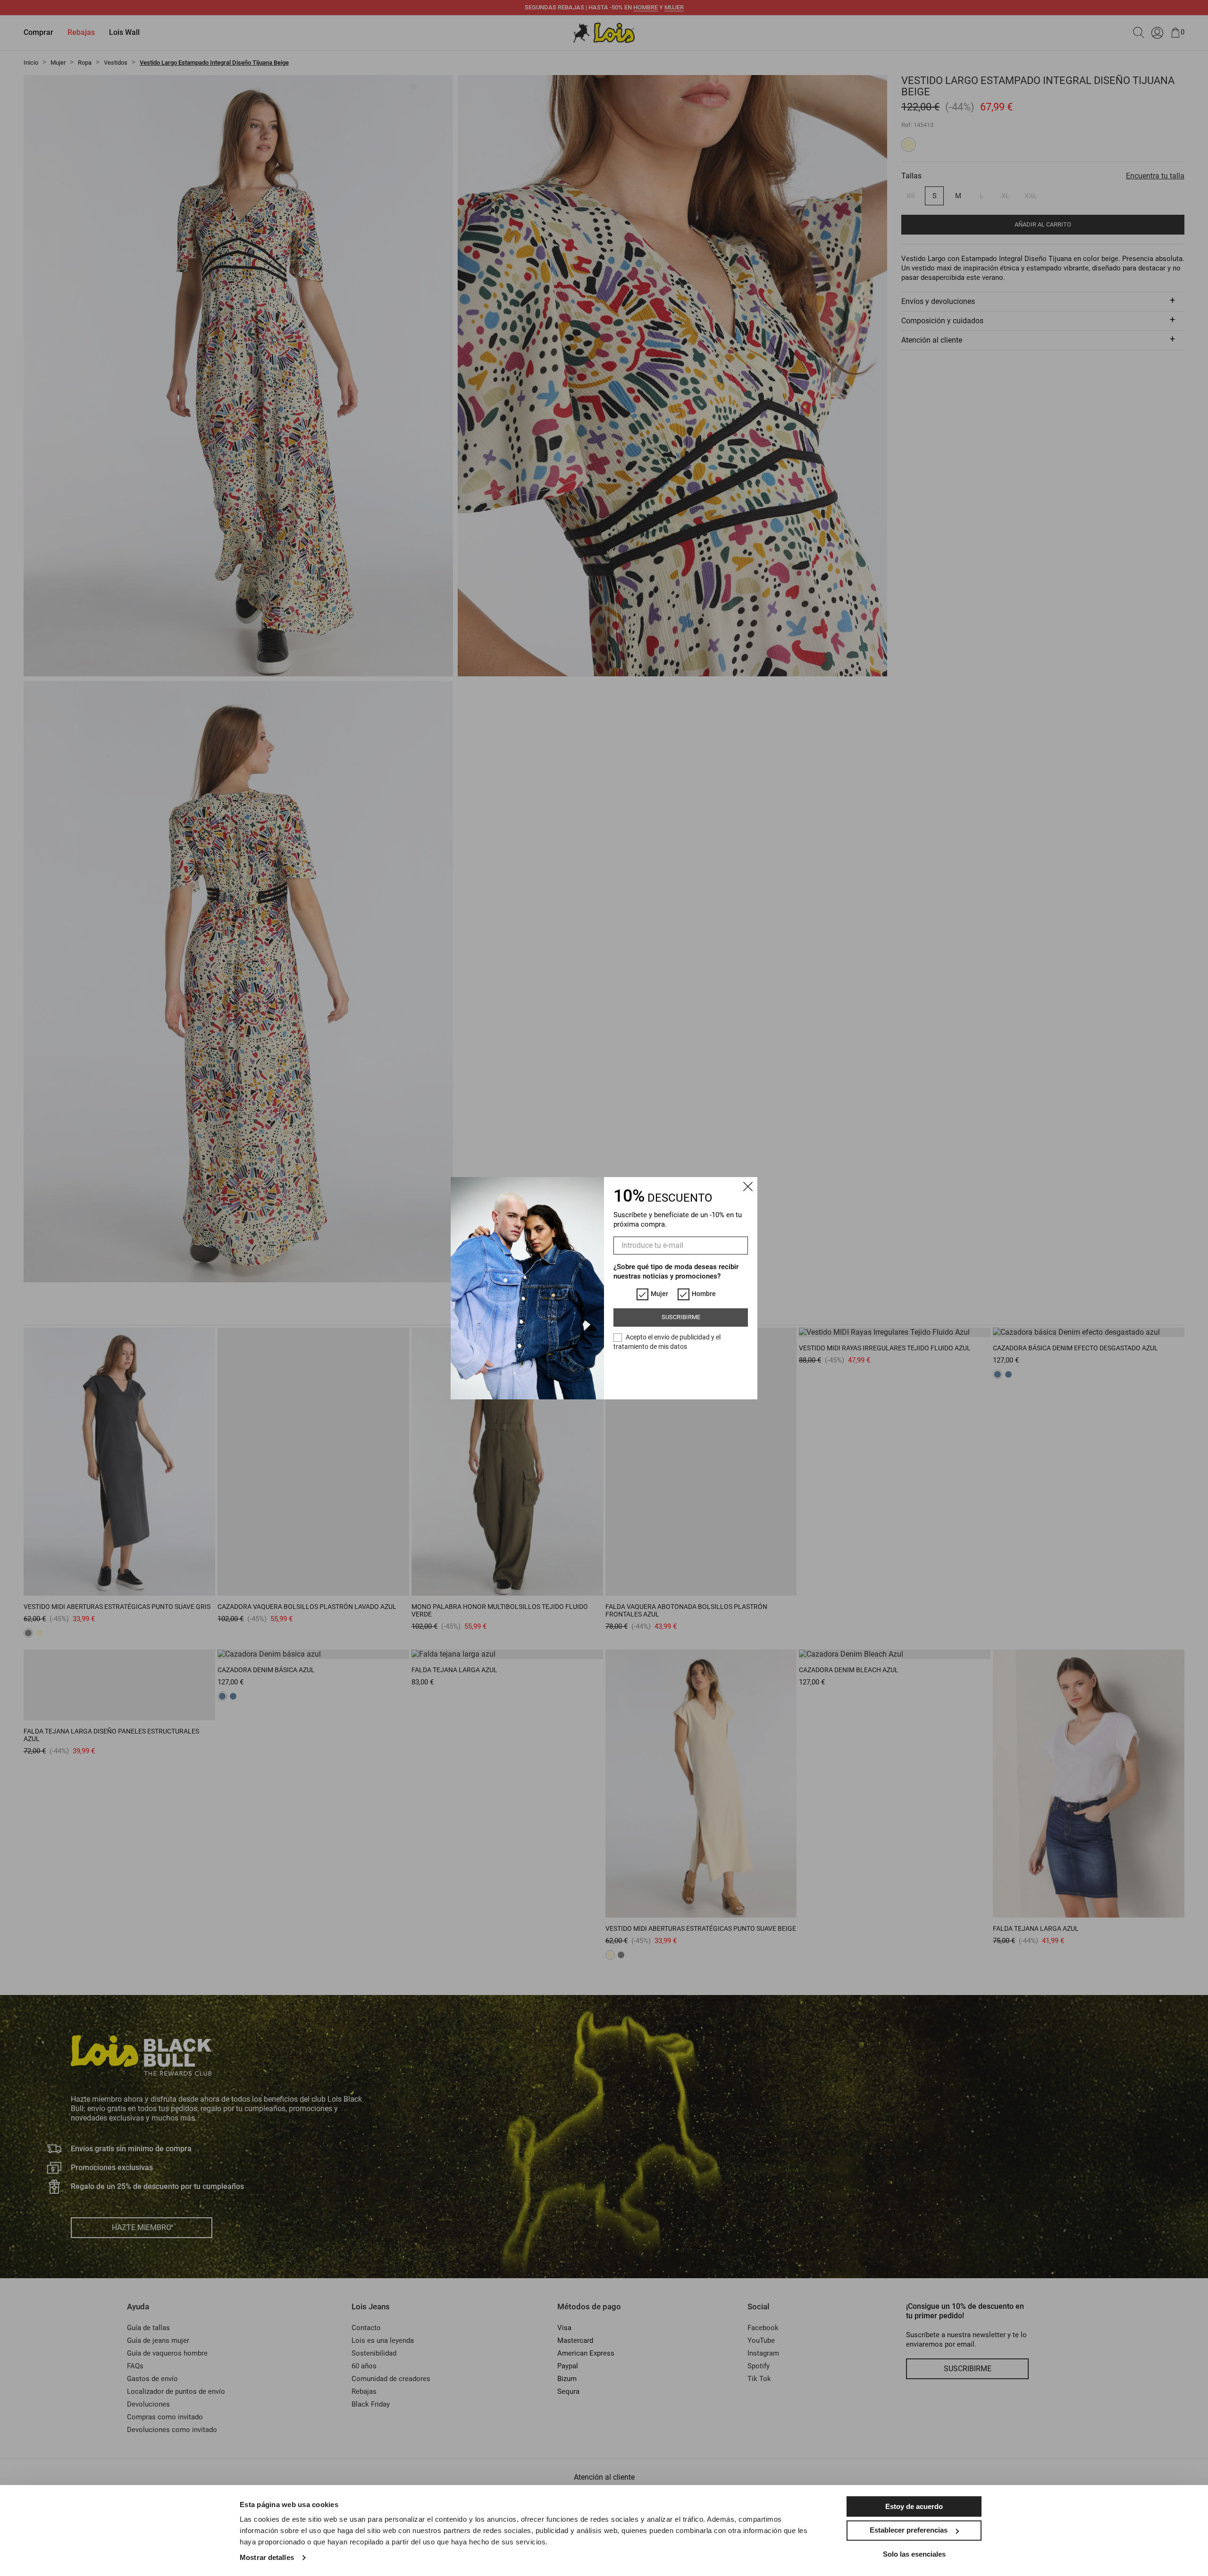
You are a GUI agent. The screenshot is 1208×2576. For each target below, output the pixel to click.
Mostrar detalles (267, 2557)
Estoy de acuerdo (914, 2506)
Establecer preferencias (909, 2530)
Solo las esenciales (914, 2554)
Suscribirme (681, 1317)
